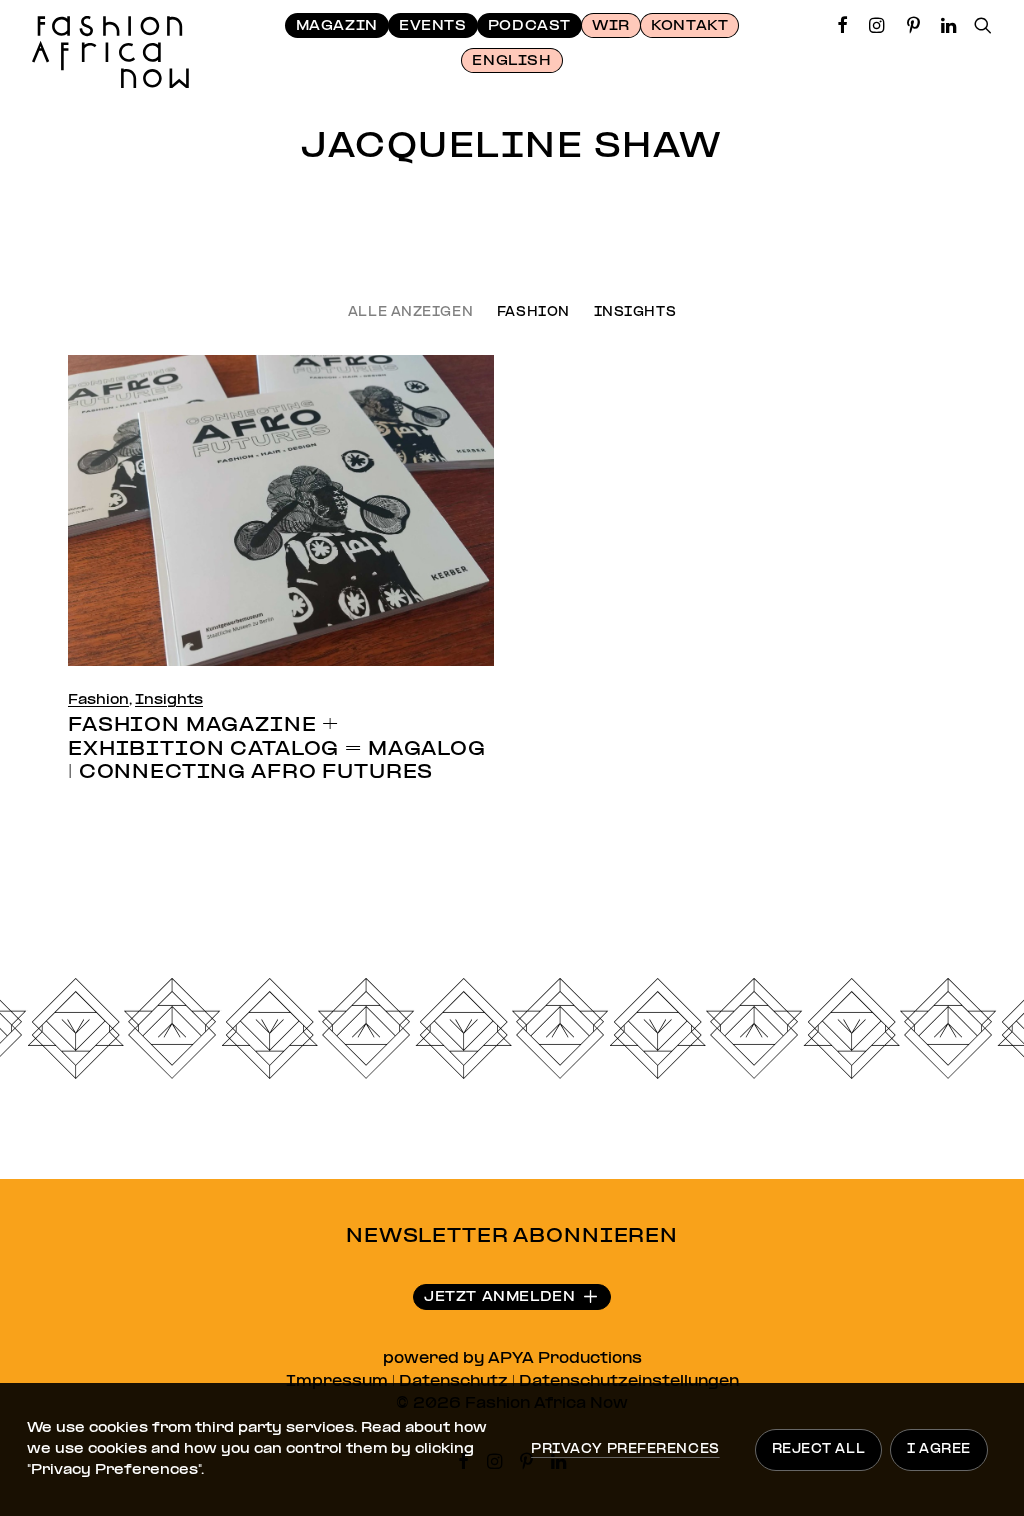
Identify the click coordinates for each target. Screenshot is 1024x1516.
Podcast (529, 26)
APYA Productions (565, 1359)
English (511, 61)
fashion (533, 313)
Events (433, 26)
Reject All (819, 1450)
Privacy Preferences (625, 1450)
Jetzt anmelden (499, 1297)
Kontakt (689, 26)
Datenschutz (453, 1382)
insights (635, 313)
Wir (611, 26)
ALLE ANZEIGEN (410, 313)
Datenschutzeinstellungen (629, 1382)
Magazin (337, 26)
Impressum (337, 1382)
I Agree (939, 1450)
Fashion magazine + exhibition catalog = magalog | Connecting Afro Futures (277, 749)
